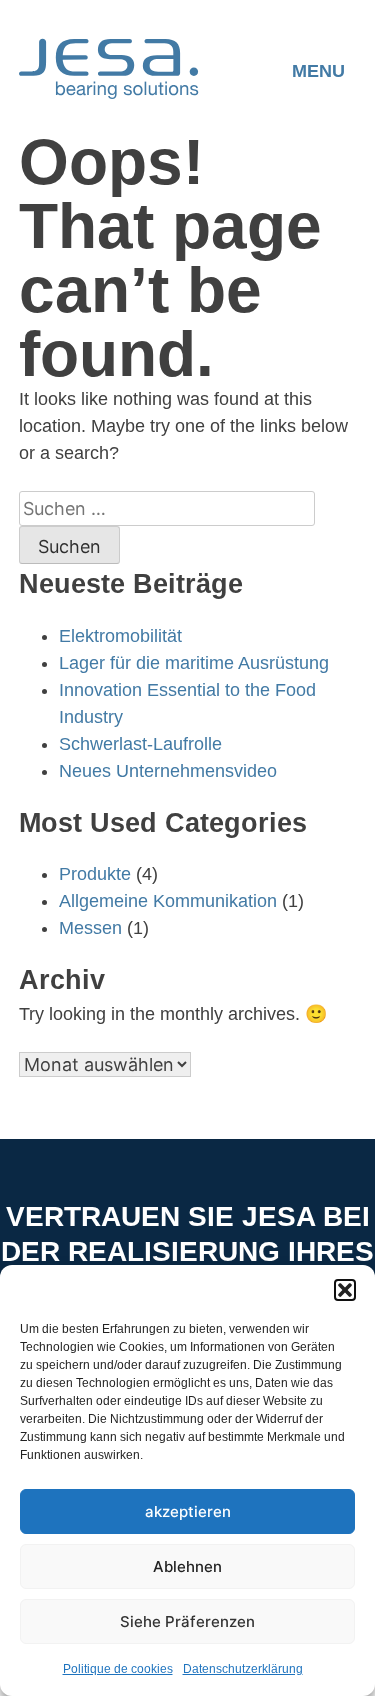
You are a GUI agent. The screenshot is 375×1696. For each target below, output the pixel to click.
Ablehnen (187, 1566)
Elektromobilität (120, 636)
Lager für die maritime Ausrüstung (194, 663)
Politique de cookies (118, 1669)
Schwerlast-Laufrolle (140, 744)
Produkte (95, 874)
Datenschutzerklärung (243, 1669)
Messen (90, 928)
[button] (345, 1290)
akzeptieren (188, 1511)
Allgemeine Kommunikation (168, 901)
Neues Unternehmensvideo (168, 771)
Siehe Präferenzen (187, 1621)
